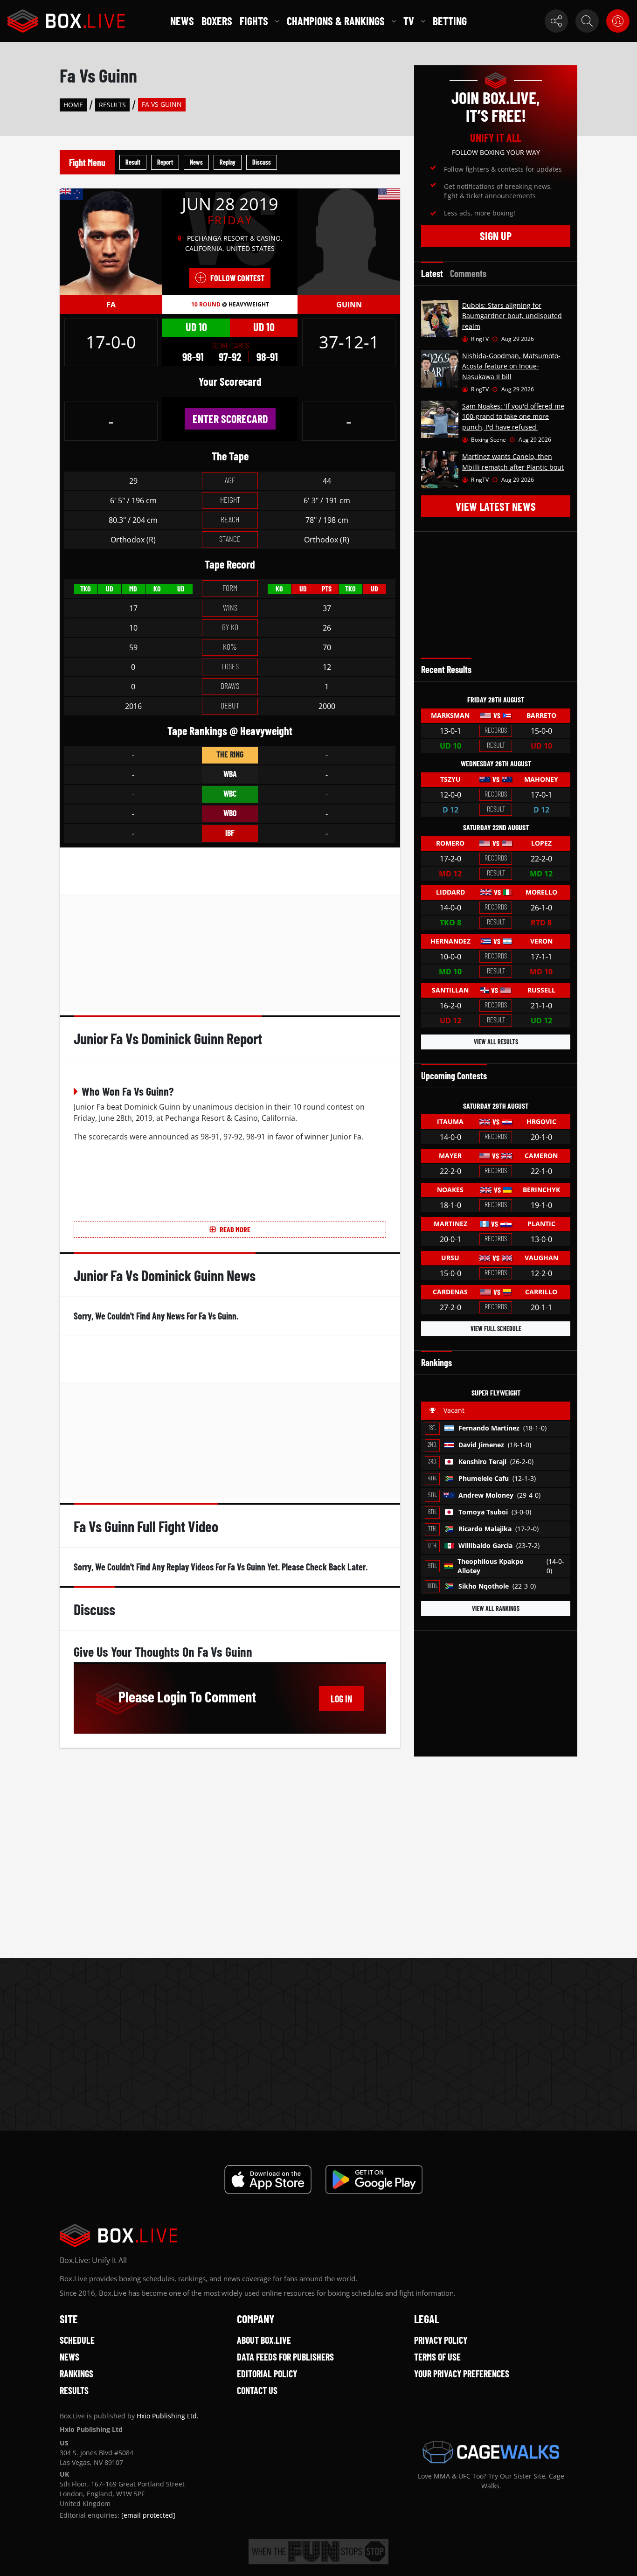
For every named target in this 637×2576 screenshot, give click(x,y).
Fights (254, 21)
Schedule (77, 2340)
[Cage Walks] (491, 2452)
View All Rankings (496, 1608)
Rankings (76, 2374)
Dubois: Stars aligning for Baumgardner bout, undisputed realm (512, 316)
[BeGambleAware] (318, 2552)
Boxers (217, 21)
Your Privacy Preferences (462, 2374)
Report (165, 162)
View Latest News (496, 506)
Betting (450, 21)
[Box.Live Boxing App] (268, 2180)
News (182, 21)
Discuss (262, 162)
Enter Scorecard (230, 419)
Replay (228, 162)
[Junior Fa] (111, 241)
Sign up (496, 236)
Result (133, 162)
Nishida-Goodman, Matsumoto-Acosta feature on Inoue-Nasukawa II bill (511, 366)
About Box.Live (264, 2340)
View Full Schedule (496, 1329)
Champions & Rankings (336, 21)
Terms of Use (437, 2357)
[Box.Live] (66, 21)
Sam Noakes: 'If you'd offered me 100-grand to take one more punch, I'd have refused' (513, 417)
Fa (111, 305)
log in (341, 1699)
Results (112, 105)
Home (73, 105)
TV (409, 21)
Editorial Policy (267, 2374)
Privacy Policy (441, 2340)
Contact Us (257, 2390)
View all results (496, 1042)
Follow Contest (237, 278)
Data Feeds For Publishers (285, 2357)
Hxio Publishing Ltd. (168, 2416)
